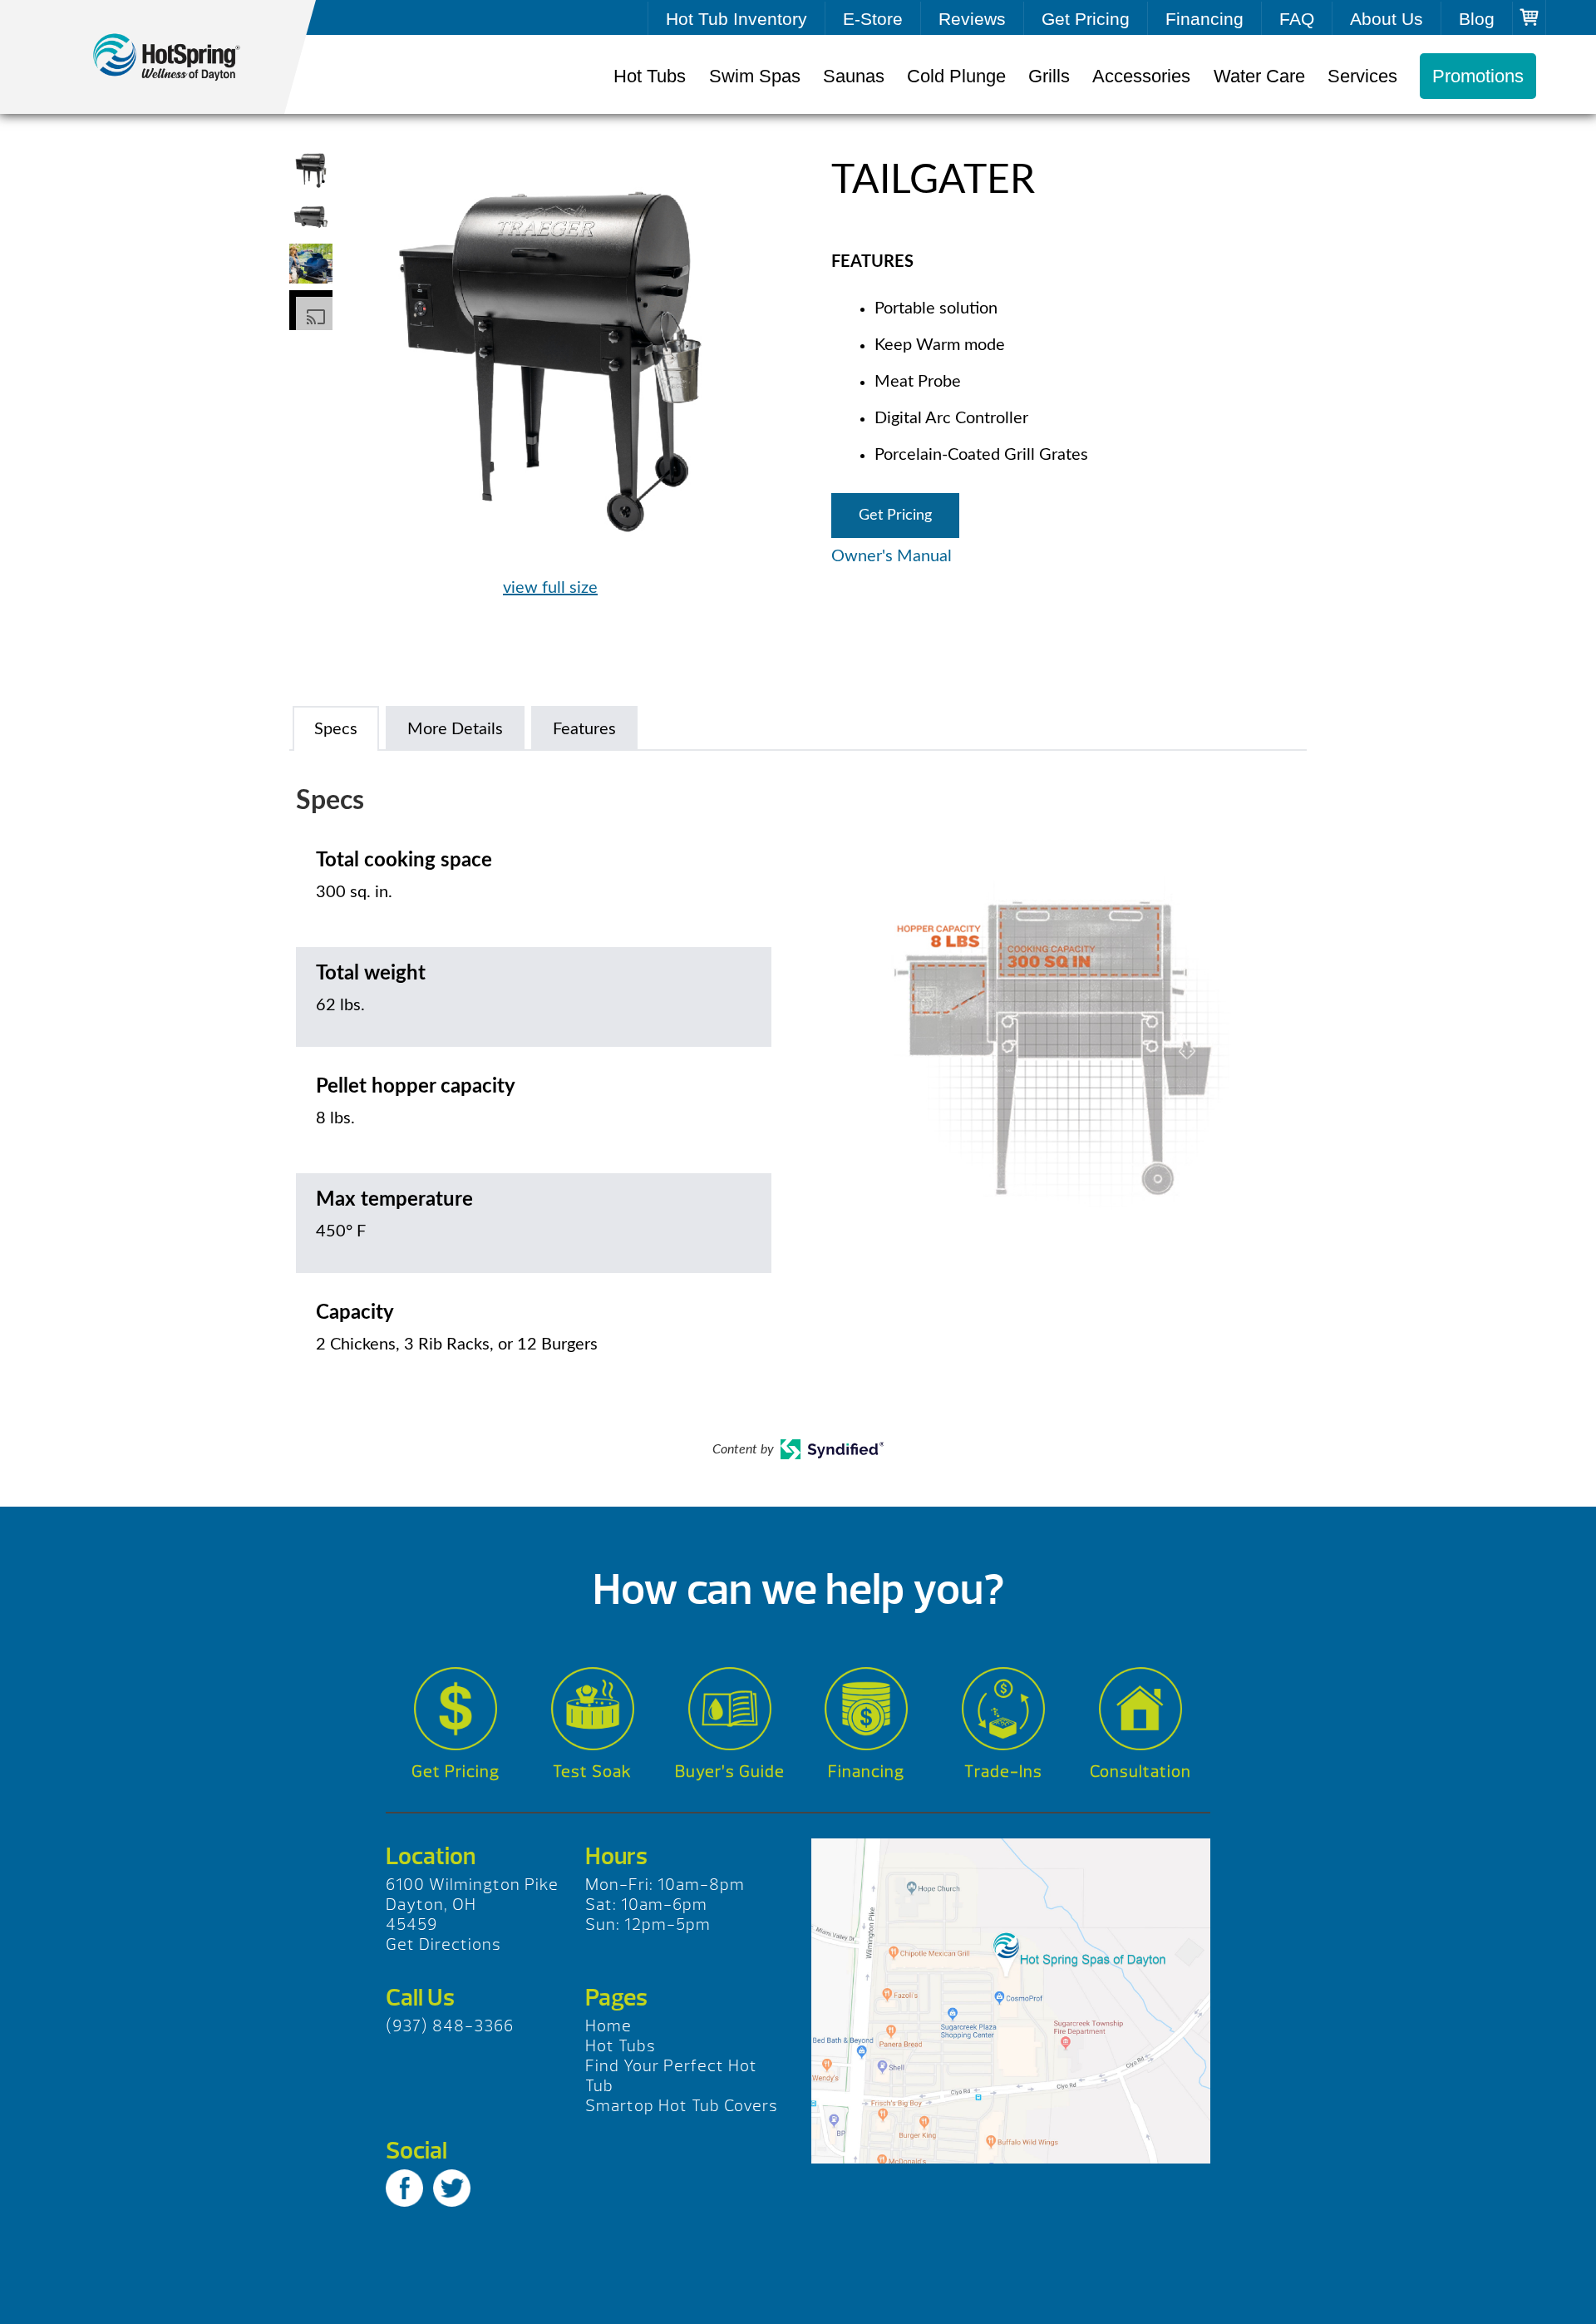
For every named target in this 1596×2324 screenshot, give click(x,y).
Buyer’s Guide (730, 1771)
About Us (1387, 19)
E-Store (873, 19)
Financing (1204, 19)
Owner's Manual (892, 556)
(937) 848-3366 (450, 2026)
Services (1362, 76)
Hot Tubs (650, 76)
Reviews (972, 19)
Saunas (854, 76)
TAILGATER (183, 57)
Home (608, 2026)
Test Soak (592, 1771)
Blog (1477, 19)
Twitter (452, 2188)
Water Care (1259, 76)
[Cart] (1529, 17)
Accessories (1141, 76)
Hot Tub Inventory (736, 19)
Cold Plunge (956, 76)
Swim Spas (755, 76)
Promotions (1478, 76)
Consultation (1140, 1771)
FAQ (1297, 19)
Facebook (404, 2188)
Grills (1049, 76)
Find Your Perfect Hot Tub (671, 2076)
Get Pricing (1086, 19)
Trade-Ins (1003, 1771)
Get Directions (443, 1944)
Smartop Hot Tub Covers (682, 2106)
